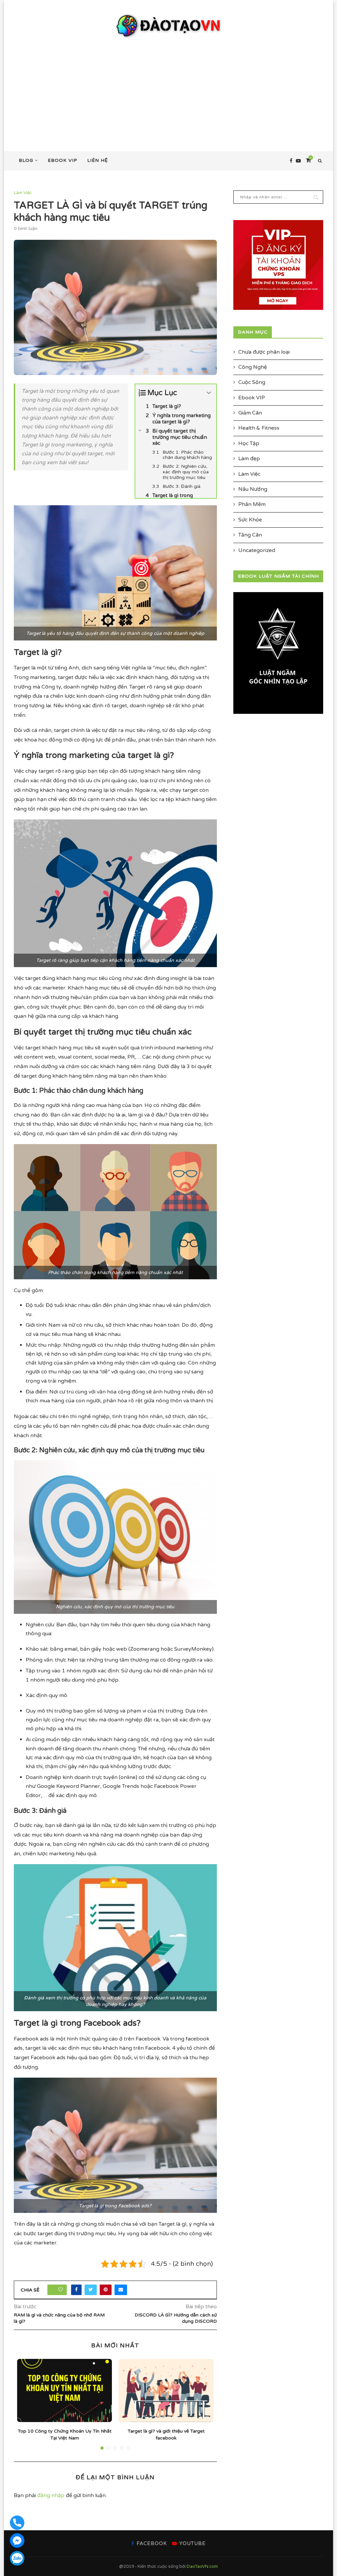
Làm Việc (23, 193)
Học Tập (249, 443)
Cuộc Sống (252, 382)
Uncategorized (257, 550)
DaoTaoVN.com (202, 2566)
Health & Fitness (259, 428)
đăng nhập (51, 2495)
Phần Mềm (252, 504)
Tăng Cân (250, 535)
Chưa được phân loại (264, 352)
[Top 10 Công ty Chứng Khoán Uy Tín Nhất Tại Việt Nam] (65, 2390)
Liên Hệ (98, 160)
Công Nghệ (253, 367)
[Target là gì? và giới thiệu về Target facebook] (166, 2390)
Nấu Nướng (253, 489)
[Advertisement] (168, 88)
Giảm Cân (250, 413)
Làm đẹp (249, 459)
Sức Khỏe (250, 520)
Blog (26, 160)
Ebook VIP (63, 160)
